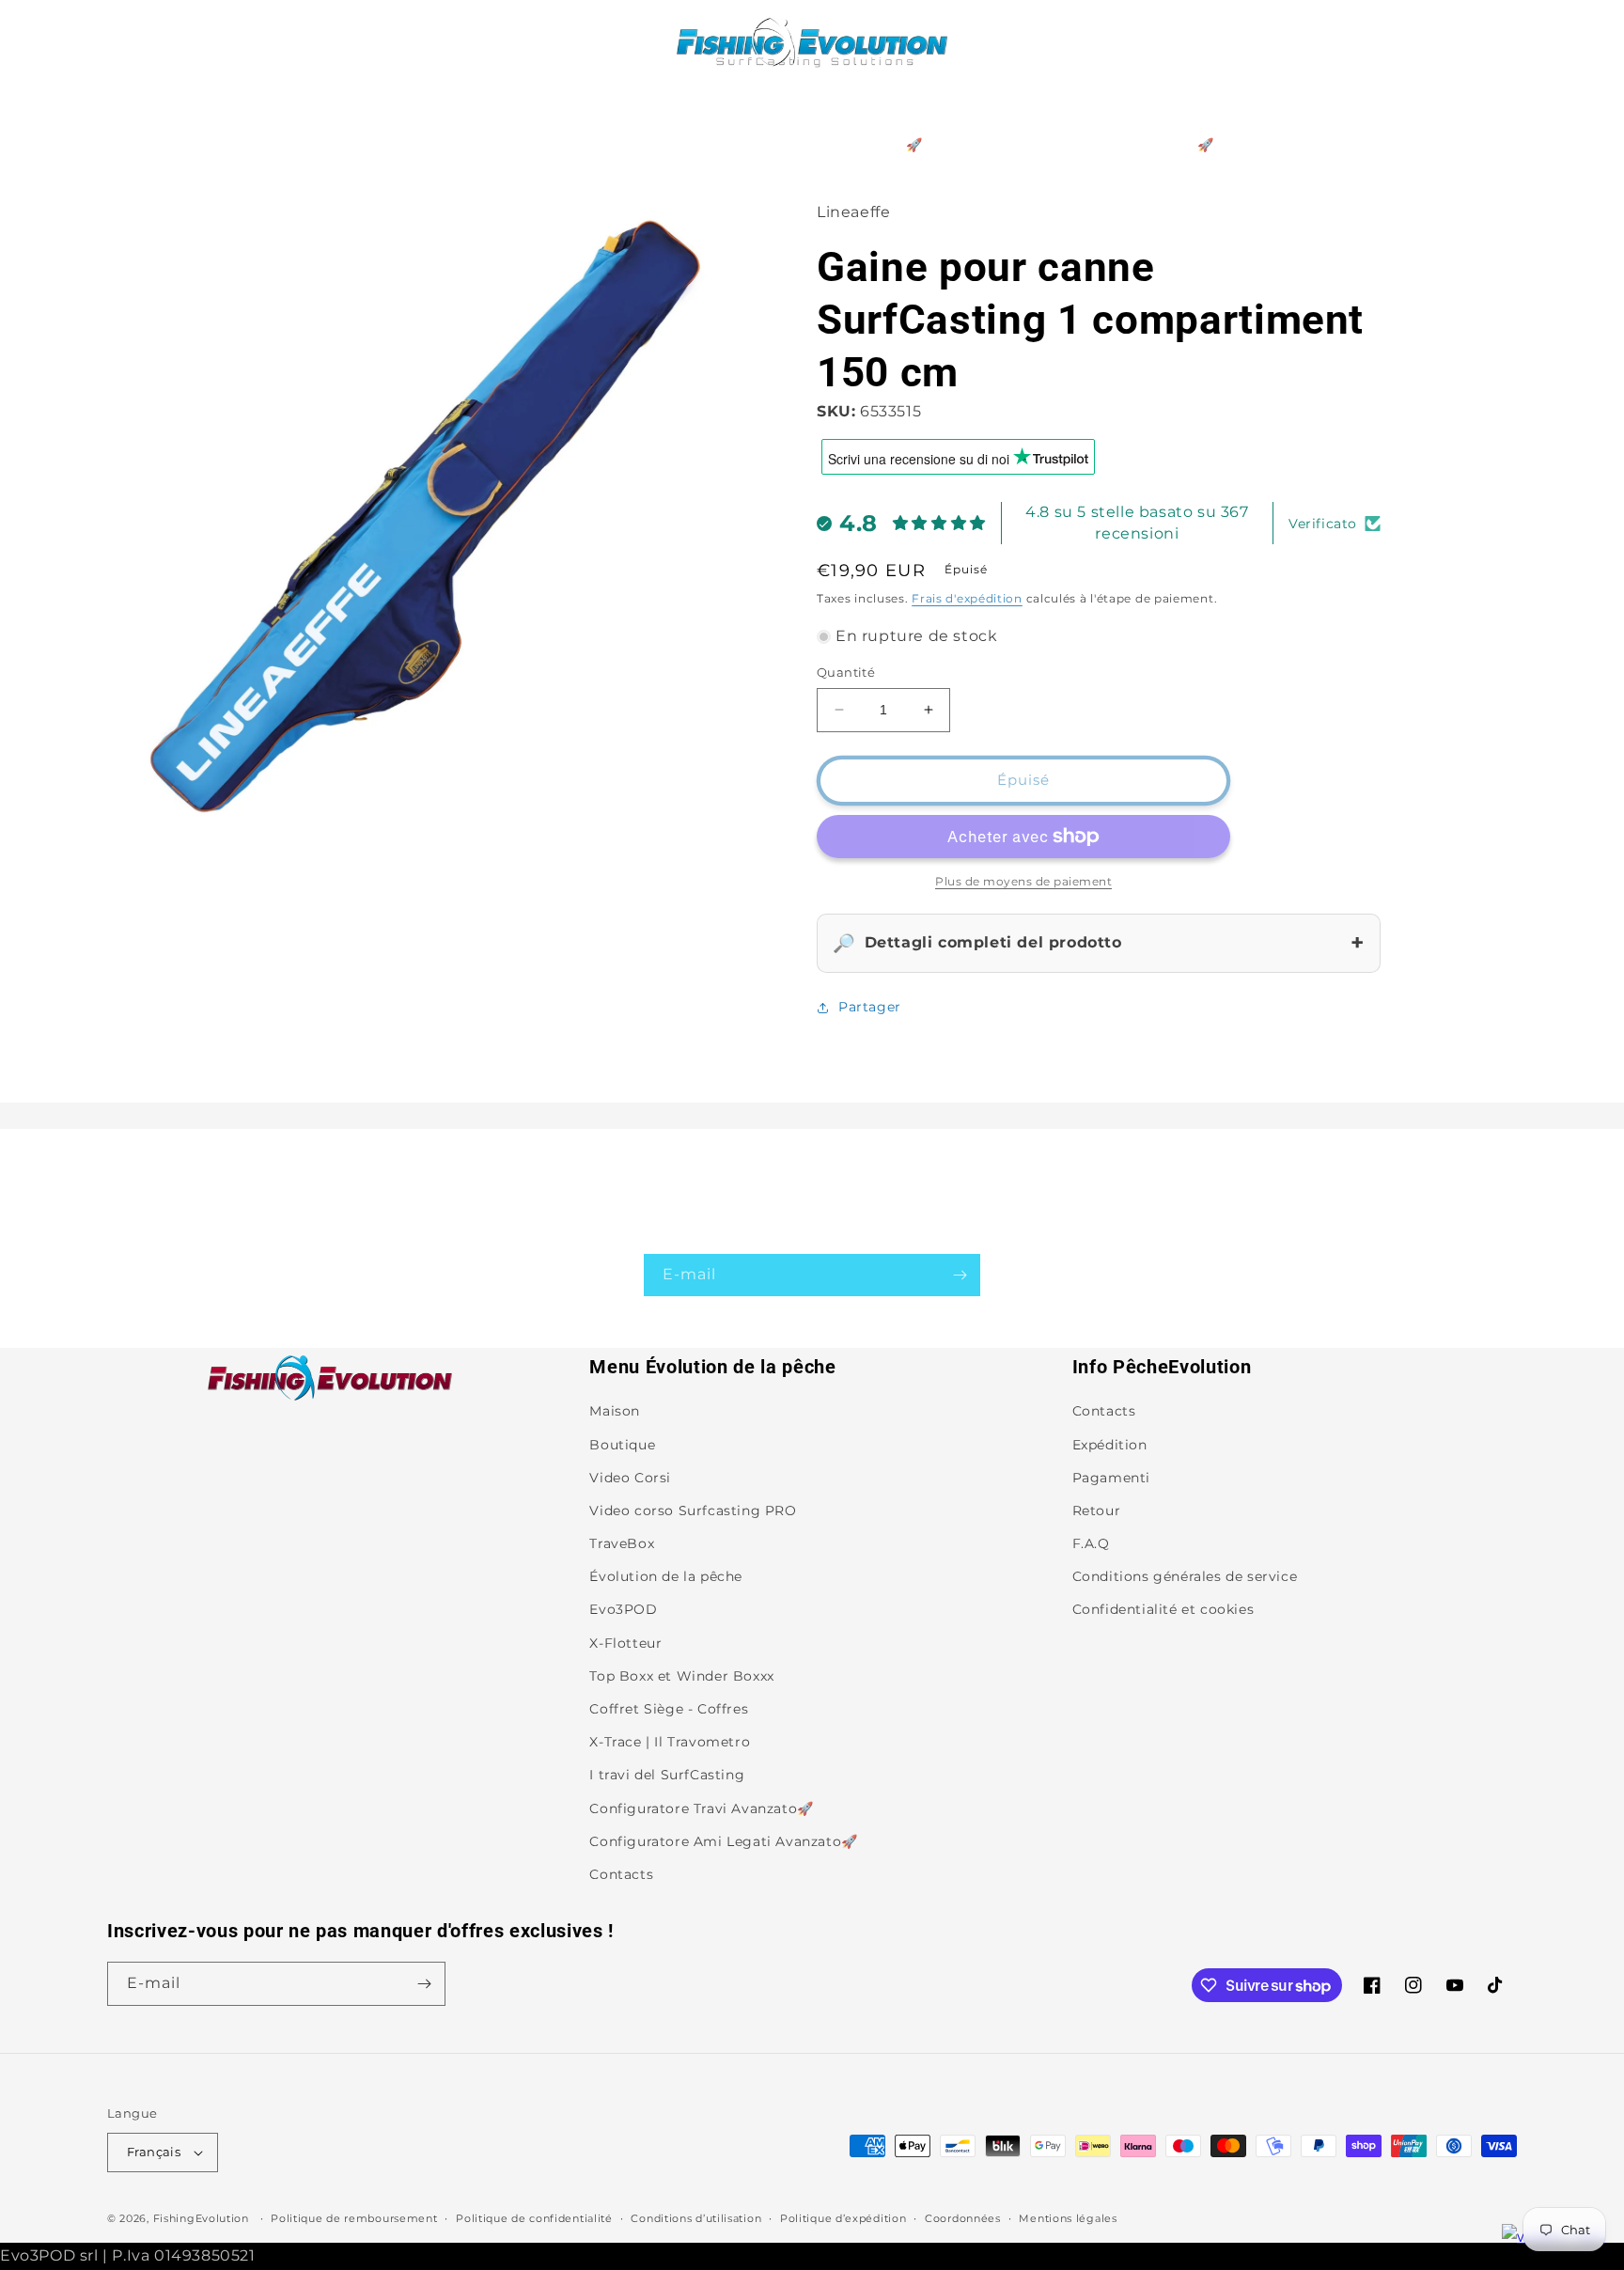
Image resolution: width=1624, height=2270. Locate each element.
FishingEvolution (201, 2218)
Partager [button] (870, 1007)
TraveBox (622, 1543)
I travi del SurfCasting (667, 1775)
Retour (1097, 1511)
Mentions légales (1068, 2218)
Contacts (621, 1874)
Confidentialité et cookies (1163, 1609)
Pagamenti (1111, 1478)
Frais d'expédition (967, 598)
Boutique (622, 1445)
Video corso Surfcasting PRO (693, 1511)
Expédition (1110, 1445)
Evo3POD (623, 1609)
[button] (128, 41)
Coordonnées (963, 2218)
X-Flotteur (625, 1643)
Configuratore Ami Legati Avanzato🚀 (723, 1841)
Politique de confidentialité (534, 2218)
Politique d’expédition (843, 2218)
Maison (615, 1411)
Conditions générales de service (1185, 1576)
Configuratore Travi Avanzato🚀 (701, 1808)
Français (154, 2152)
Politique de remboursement (354, 2218)
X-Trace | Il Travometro (670, 1742)
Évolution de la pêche (666, 1576)
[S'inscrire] (960, 1275)
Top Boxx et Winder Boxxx (681, 1676)
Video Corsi (630, 1478)
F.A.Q (1091, 1543)
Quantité (846, 672)
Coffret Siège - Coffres (669, 1709)
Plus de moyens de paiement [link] (1023, 881)
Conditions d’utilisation (696, 2218)
